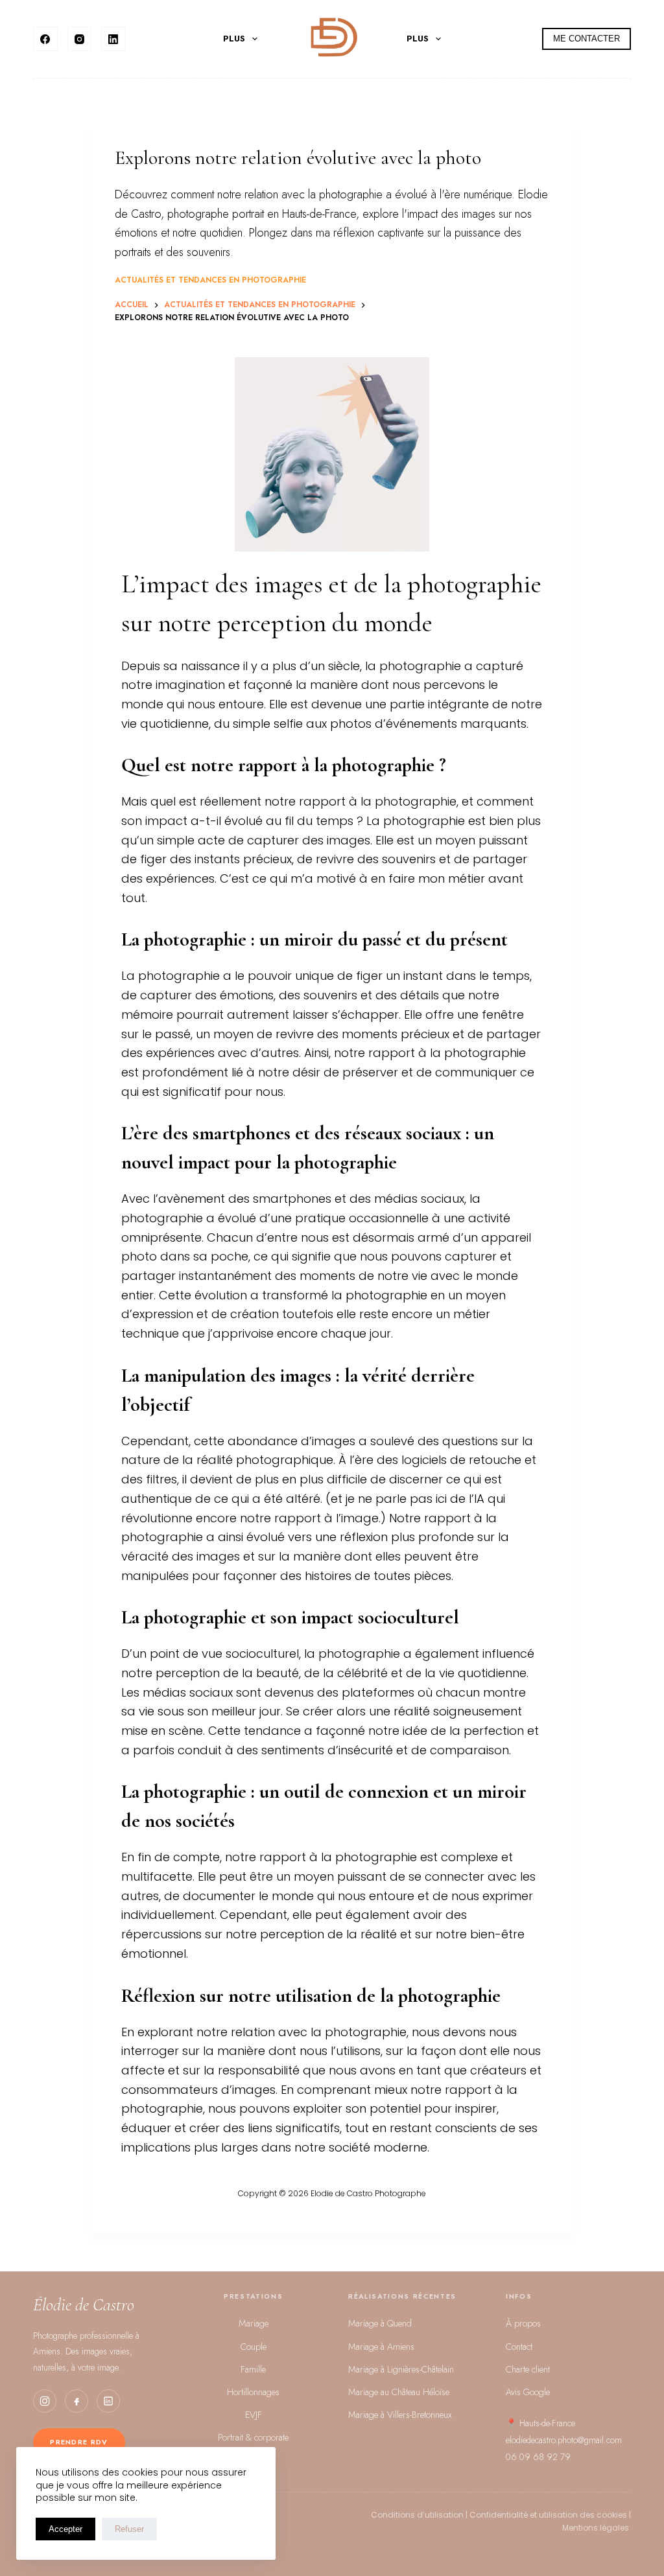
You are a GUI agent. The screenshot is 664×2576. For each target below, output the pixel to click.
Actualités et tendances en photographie (210, 280)
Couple (254, 2347)
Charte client (528, 2369)
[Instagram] (80, 39)
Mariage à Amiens (381, 2347)
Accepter (65, 2529)
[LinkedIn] (113, 39)
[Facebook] (45, 39)
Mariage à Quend (380, 2323)
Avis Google (528, 2392)
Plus (234, 39)
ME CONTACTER (587, 39)
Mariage (254, 2323)
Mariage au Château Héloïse (399, 2392)
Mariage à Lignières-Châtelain (401, 2369)
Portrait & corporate (253, 2437)
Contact (519, 2347)
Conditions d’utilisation (417, 2515)
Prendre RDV (79, 2442)
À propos (523, 2323)
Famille (253, 2369)
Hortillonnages (253, 2392)
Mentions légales (597, 2528)
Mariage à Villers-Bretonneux (400, 2415)
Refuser (129, 2529)
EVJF (254, 2415)
